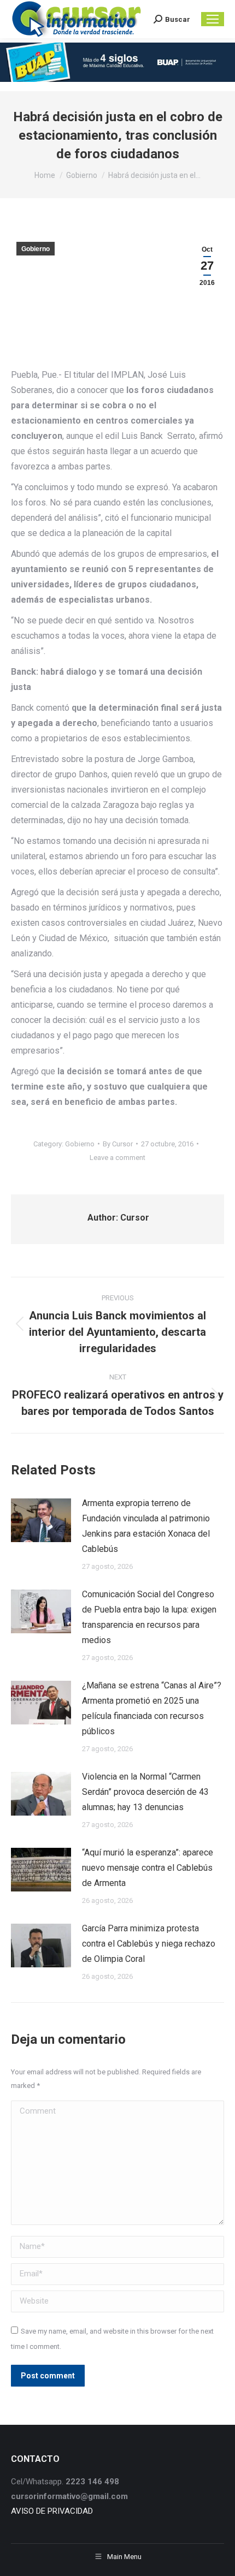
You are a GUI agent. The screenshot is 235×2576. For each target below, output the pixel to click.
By (118, 1144)
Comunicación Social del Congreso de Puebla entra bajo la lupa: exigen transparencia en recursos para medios (149, 1617)
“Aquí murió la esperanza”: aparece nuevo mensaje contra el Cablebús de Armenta (148, 1868)
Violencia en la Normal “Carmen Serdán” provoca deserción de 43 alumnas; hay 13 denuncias (145, 1792)
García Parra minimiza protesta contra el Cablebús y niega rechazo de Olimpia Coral (149, 1944)
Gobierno (36, 249)
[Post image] (41, 1520)
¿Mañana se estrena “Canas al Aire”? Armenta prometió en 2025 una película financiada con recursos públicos (152, 1708)
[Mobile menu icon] (213, 19)
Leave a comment (117, 1158)
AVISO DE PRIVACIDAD (52, 2511)
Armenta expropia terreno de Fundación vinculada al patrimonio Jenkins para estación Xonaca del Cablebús (146, 1526)
